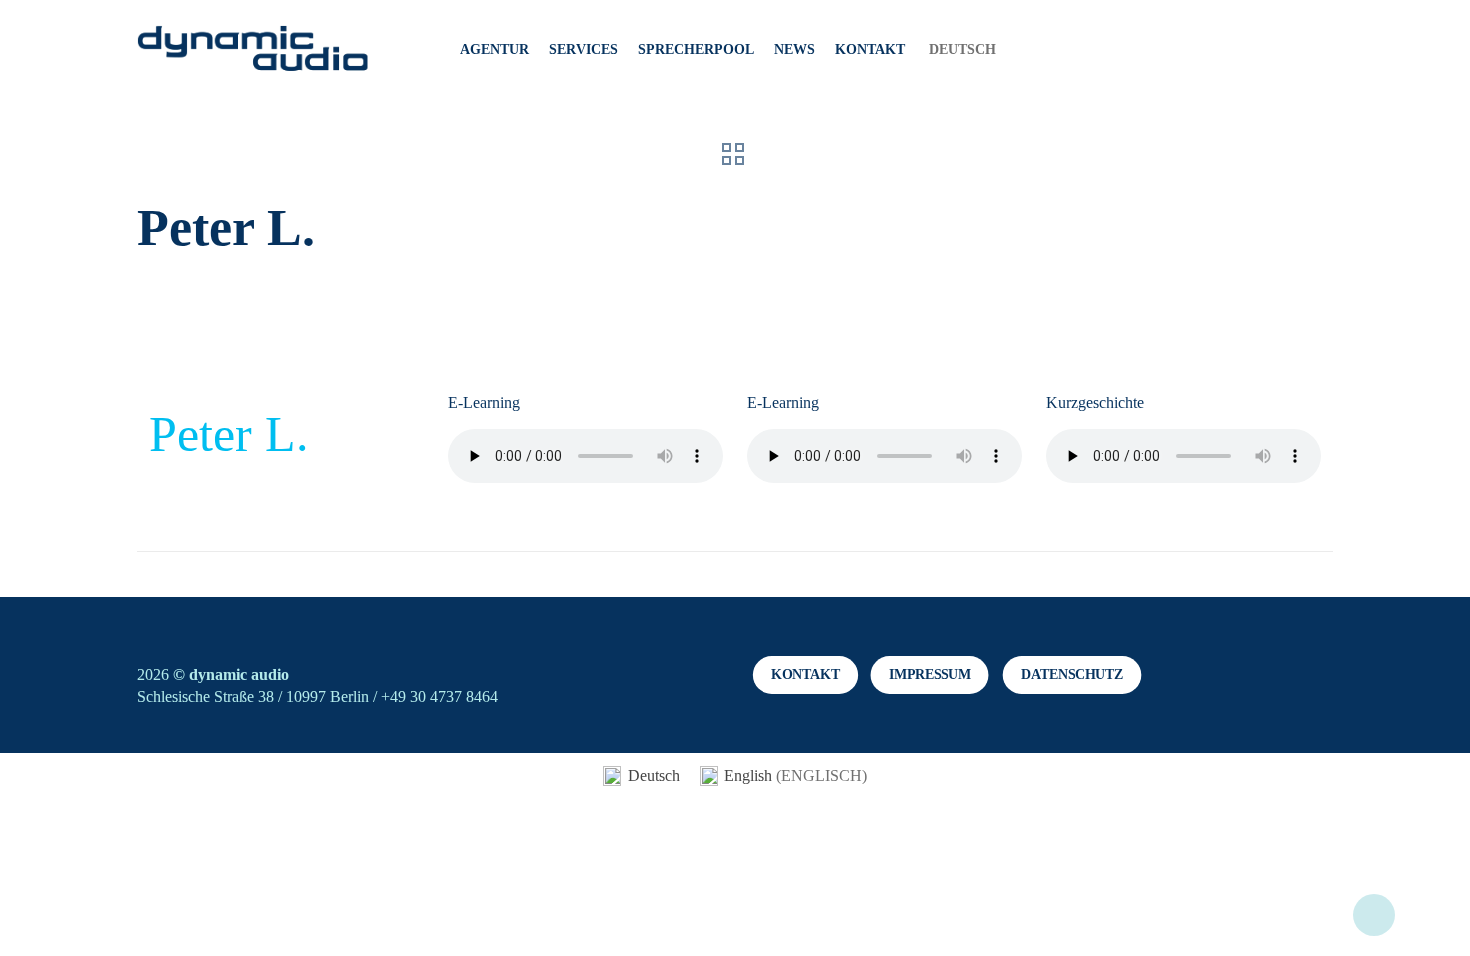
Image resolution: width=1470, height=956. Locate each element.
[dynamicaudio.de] (253, 50)
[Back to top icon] (1374, 915)
